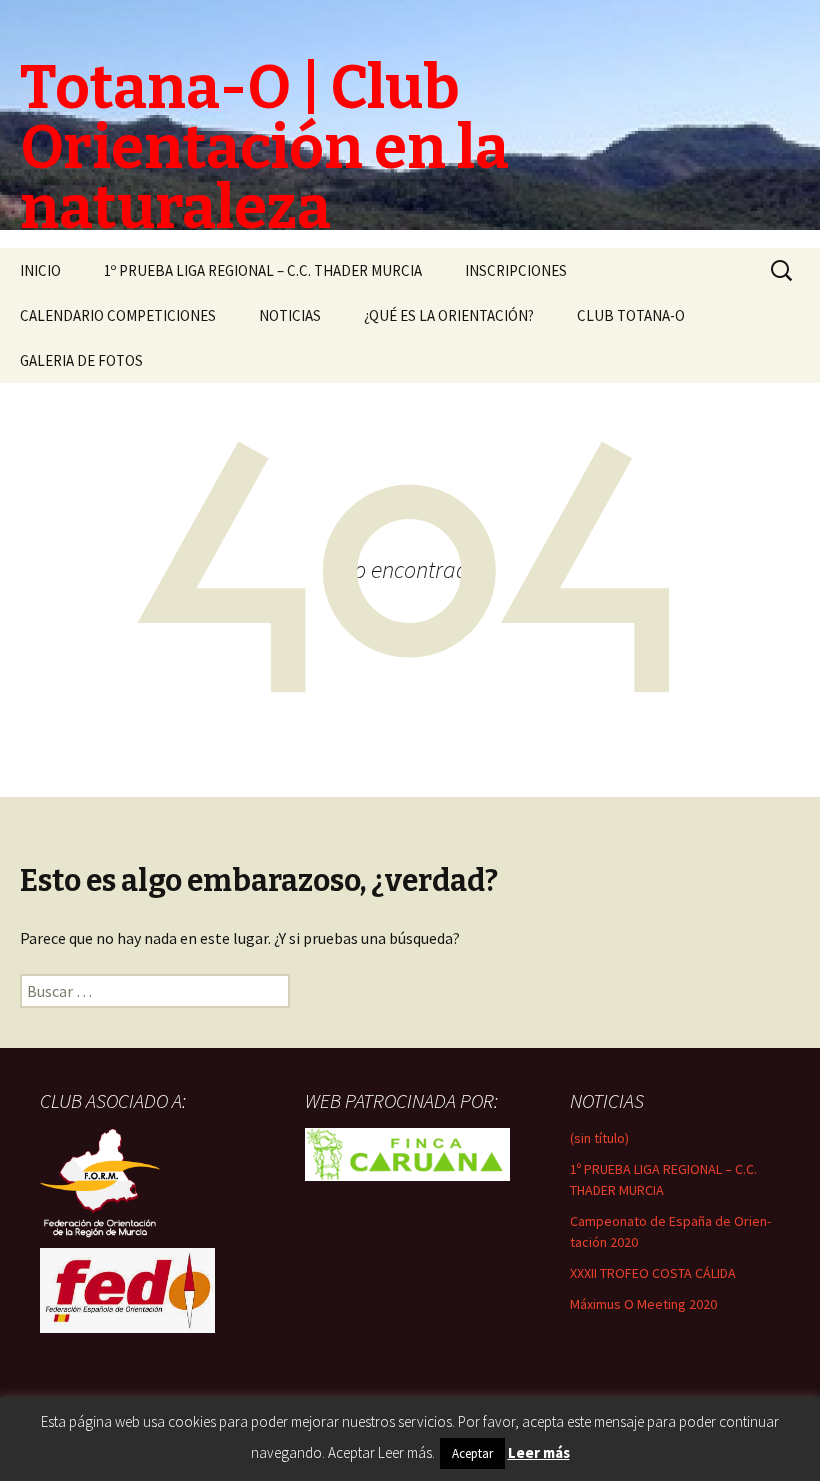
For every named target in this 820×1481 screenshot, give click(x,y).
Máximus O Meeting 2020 (643, 1304)
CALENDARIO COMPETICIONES (118, 315)
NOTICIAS (290, 315)
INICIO (40, 270)
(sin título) (599, 1138)
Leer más (539, 1452)
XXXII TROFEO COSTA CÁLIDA (653, 1273)
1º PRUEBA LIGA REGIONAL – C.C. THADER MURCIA (263, 270)
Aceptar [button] (472, 1453)
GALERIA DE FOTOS (81, 360)
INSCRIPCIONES (516, 270)
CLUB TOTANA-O (631, 315)
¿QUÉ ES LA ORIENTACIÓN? (449, 315)
